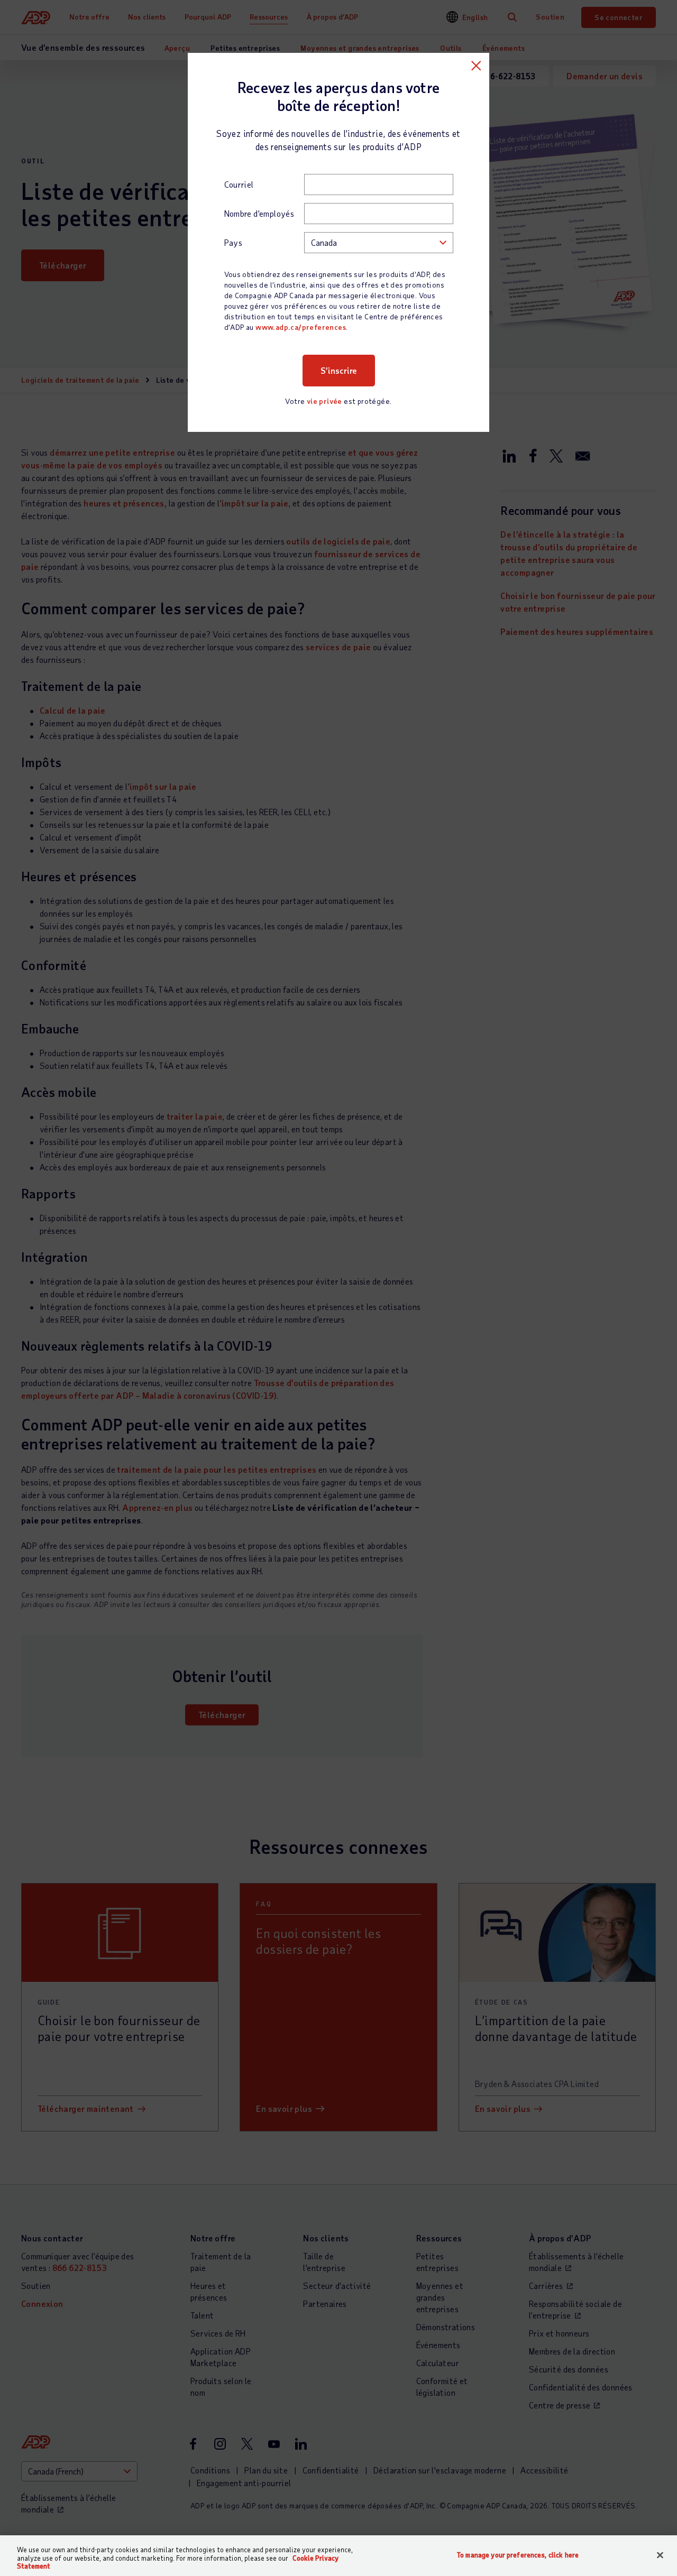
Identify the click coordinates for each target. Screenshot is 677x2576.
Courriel (239, 184)
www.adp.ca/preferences (301, 327)
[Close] (660, 2555)
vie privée (324, 401)
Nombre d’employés (259, 213)
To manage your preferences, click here (518, 2555)
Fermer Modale (476, 66)
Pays (234, 242)
